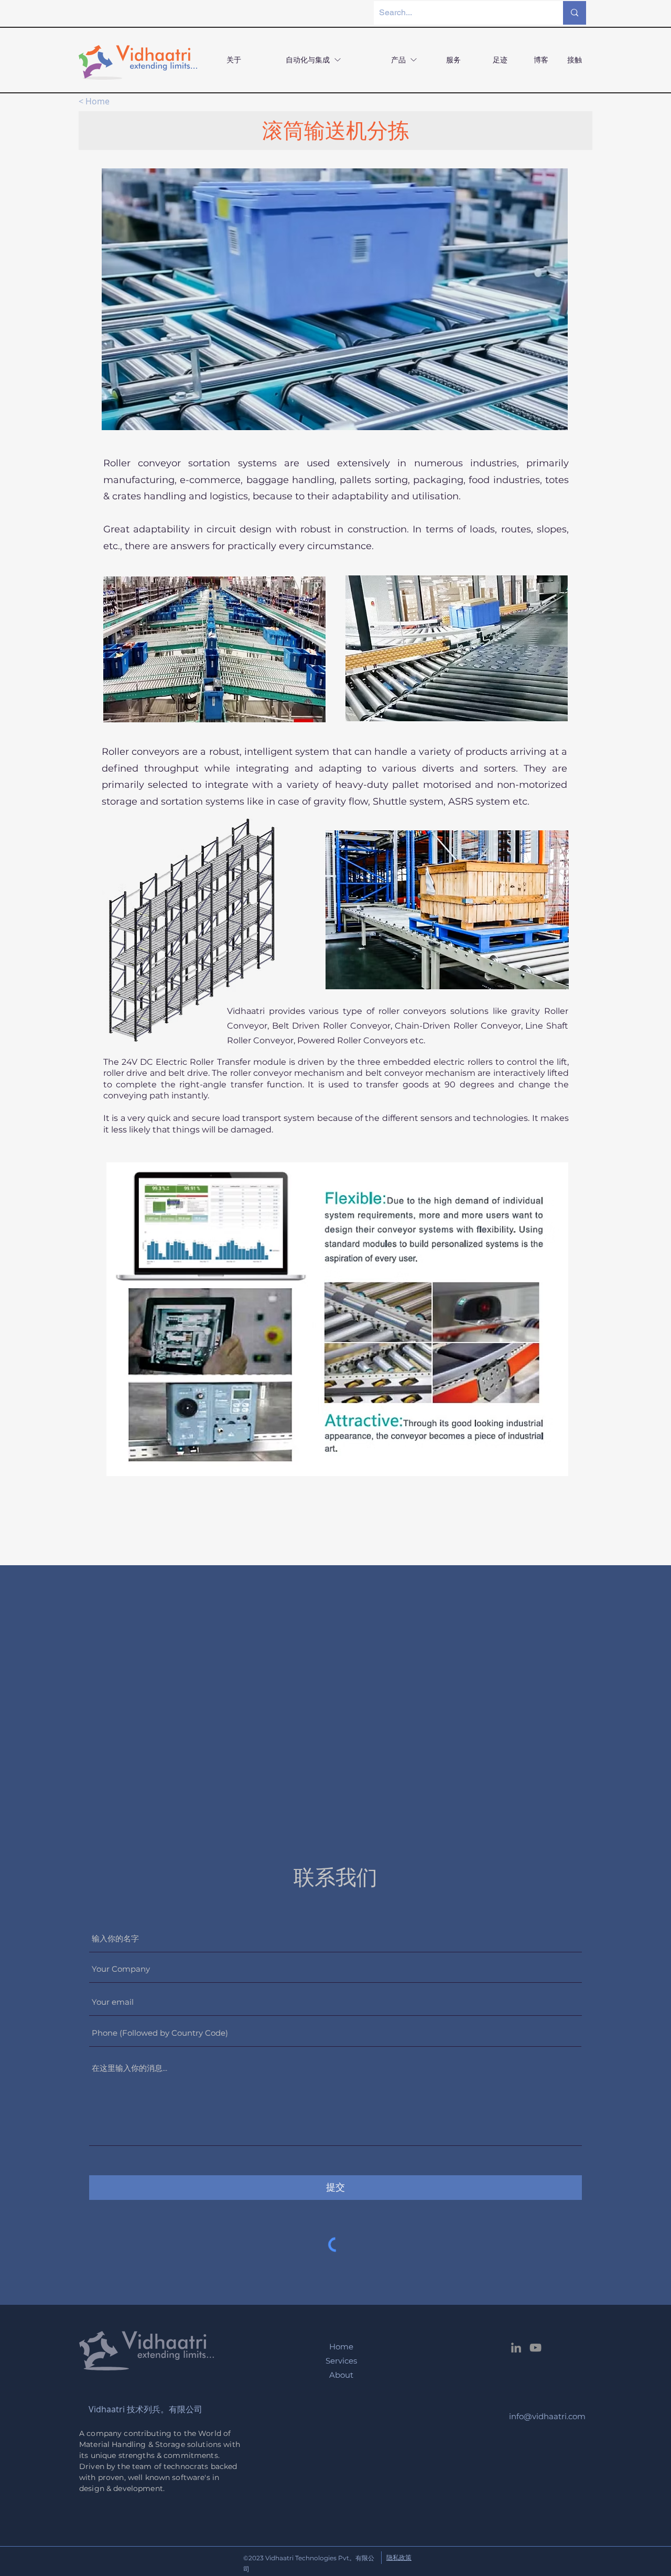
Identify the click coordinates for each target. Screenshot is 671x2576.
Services (341, 2361)
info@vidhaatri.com (547, 2416)
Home (341, 2347)
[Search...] (575, 13)
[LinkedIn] (516, 2348)
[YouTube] (535, 2348)
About (341, 2375)
